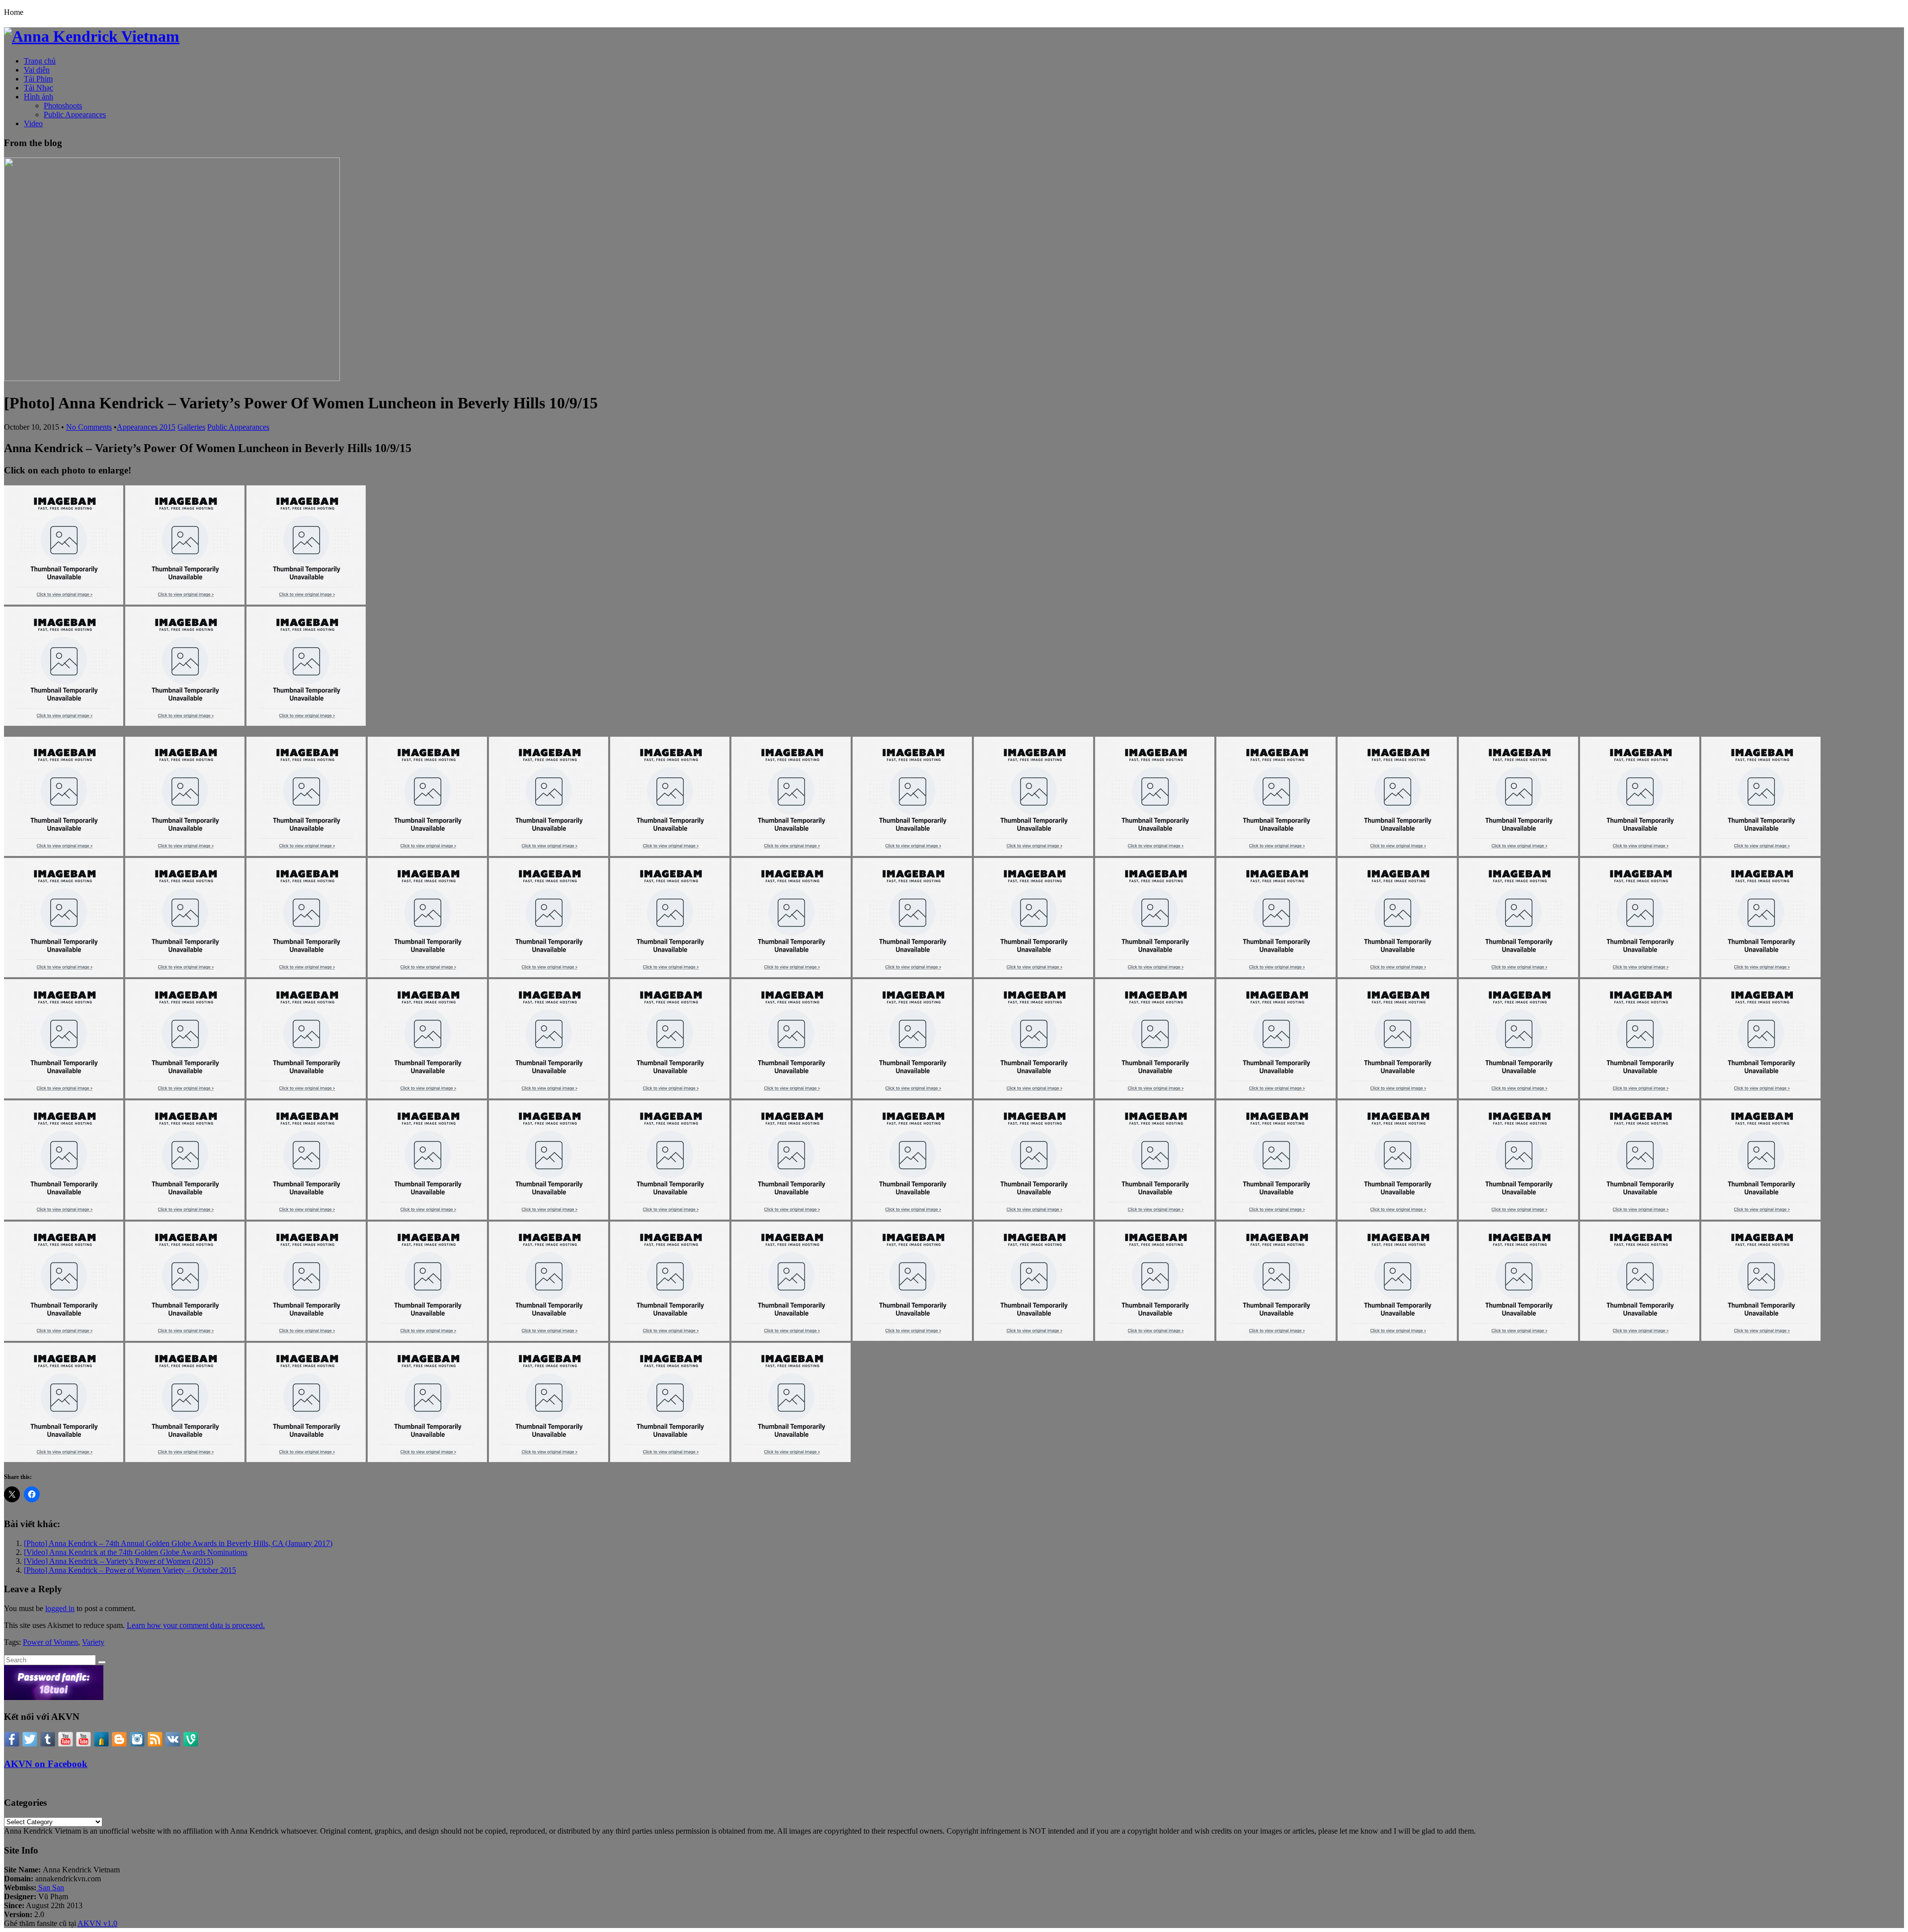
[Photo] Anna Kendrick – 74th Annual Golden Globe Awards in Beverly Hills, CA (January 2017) (178, 1543)
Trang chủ (40, 61)
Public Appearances (75, 115)
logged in (60, 1608)
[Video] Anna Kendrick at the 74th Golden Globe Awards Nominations (136, 1552)
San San (50, 1888)
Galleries (191, 427)
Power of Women (50, 1642)
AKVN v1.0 (97, 1923)
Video (33, 123)
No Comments (89, 427)
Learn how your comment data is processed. (196, 1625)
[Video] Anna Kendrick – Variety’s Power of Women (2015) (119, 1561)
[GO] (102, 1662)
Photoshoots (63, 106)
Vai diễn (37, 70)
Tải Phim (38, 79)
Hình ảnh (39, 97)
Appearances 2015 (146, 427)
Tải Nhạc (39, 88)
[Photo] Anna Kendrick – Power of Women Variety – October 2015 (130, 1570)
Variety (93, 1642)
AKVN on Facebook (46, 1764)
